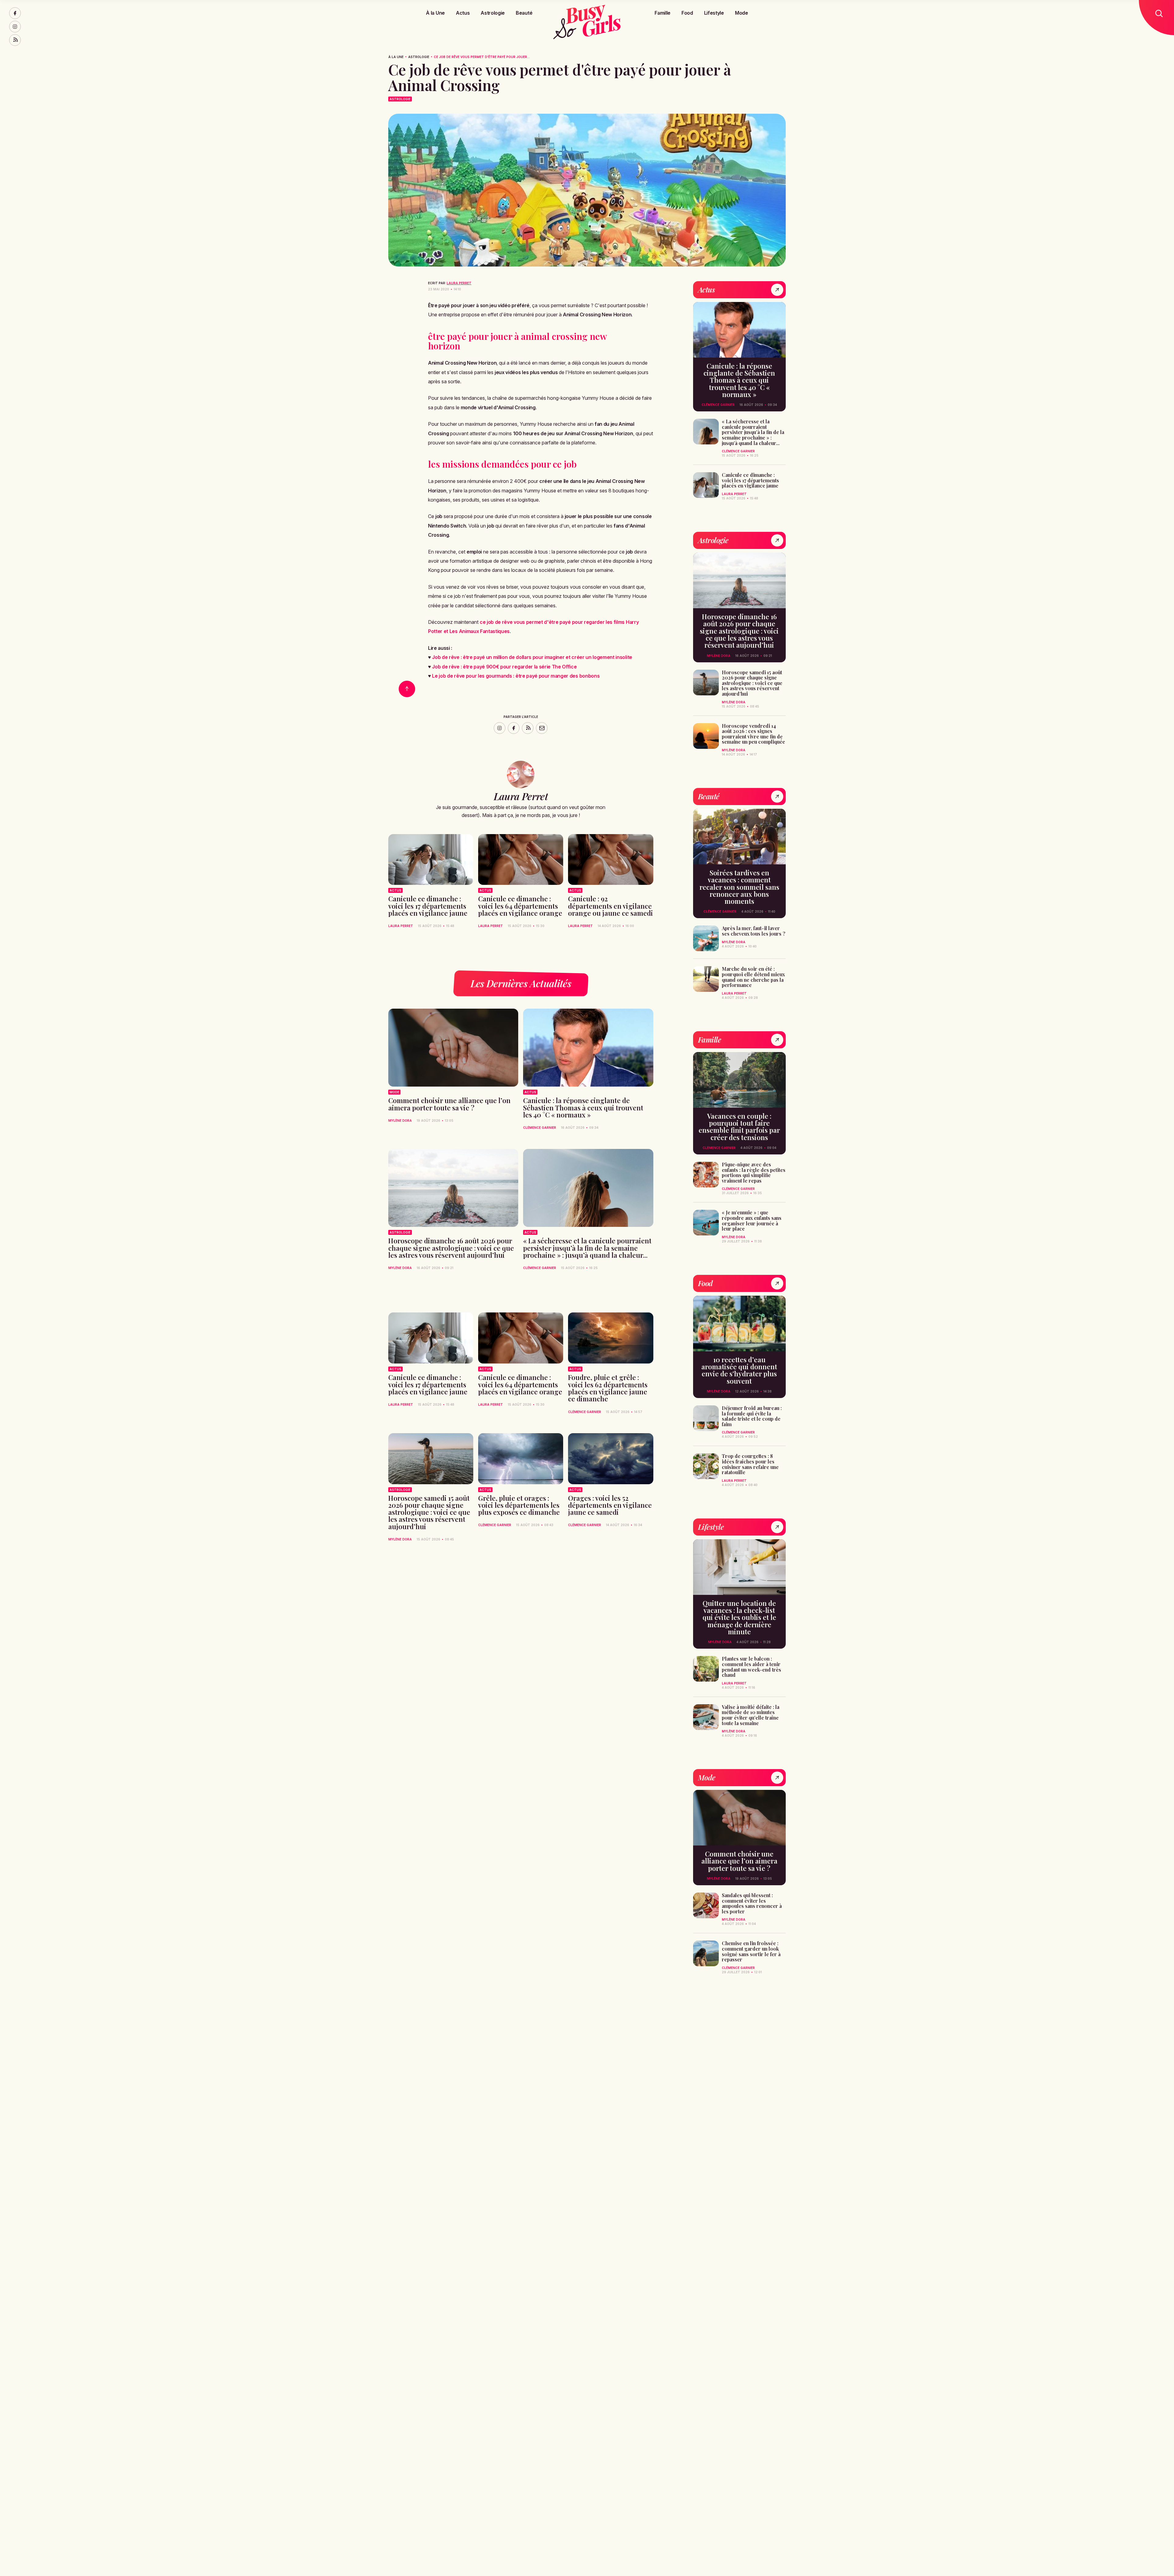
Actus (463, 13)
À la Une (435, 13)
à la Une (396, 57)
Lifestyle (714, 13)
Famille (663, 13)
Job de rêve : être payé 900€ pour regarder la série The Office (504, 667)
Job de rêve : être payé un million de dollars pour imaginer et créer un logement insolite (532, 657)
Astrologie (493, 13)
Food (687, 13)
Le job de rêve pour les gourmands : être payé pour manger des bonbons (516, 676)
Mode (742, 13)
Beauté (524, 13)
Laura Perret (459, 283)
